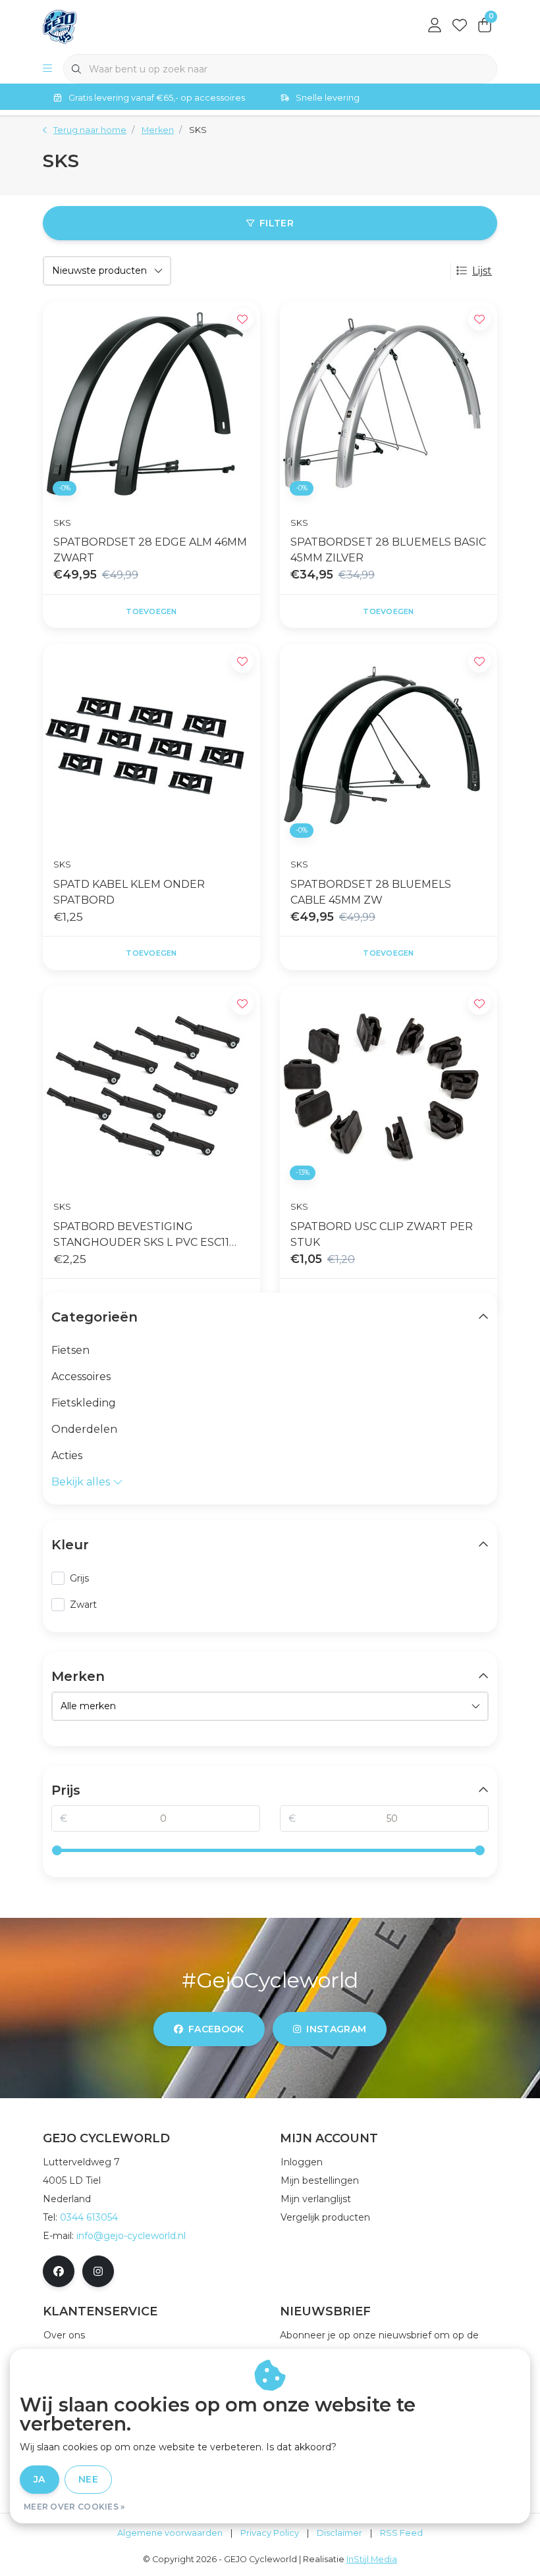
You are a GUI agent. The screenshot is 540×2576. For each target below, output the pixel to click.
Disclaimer (339, 2533)
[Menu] (47, 69)
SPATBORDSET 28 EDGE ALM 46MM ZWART (150, 550)
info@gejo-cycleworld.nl (131, 2236)
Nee (88, 2479)
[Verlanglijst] (460, 26)
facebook (216, 2029)
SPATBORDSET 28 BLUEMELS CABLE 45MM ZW (371, 892)
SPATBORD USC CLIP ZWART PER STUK (382, 1234)
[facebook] (59, 2271)
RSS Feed (401, 2533)
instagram (336, 2029)
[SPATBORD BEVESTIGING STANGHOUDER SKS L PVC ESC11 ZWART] (151, 1088)
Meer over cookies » (74, 2507)
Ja (40, 2479)
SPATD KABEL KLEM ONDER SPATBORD (129, 892)
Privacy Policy (270, 2533)
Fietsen (70, 1350)
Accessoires (81, 1377)
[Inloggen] (435, 26)
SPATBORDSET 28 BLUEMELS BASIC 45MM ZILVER (388, 550)
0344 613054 (89, 2217)
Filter (277, 223)
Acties (67, 1455)
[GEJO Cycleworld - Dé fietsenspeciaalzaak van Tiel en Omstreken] (60, 26)
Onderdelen (84, 1429)
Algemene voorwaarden (170, 2533)
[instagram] (98, 2271)
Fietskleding (84, 1403)
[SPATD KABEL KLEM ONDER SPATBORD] (151, 746)
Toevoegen (151, 611)
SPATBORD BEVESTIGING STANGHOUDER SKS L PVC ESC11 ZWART (141, 1235)
